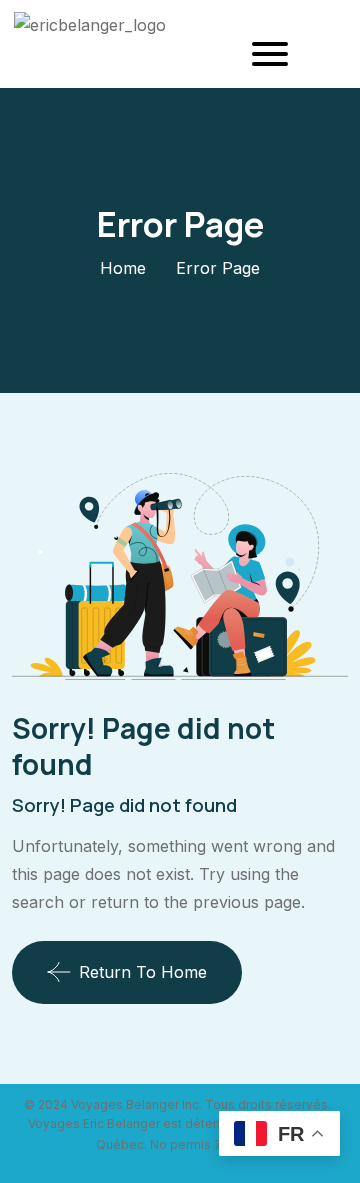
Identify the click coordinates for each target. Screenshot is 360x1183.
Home (123, 268)
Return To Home (143, 972)
